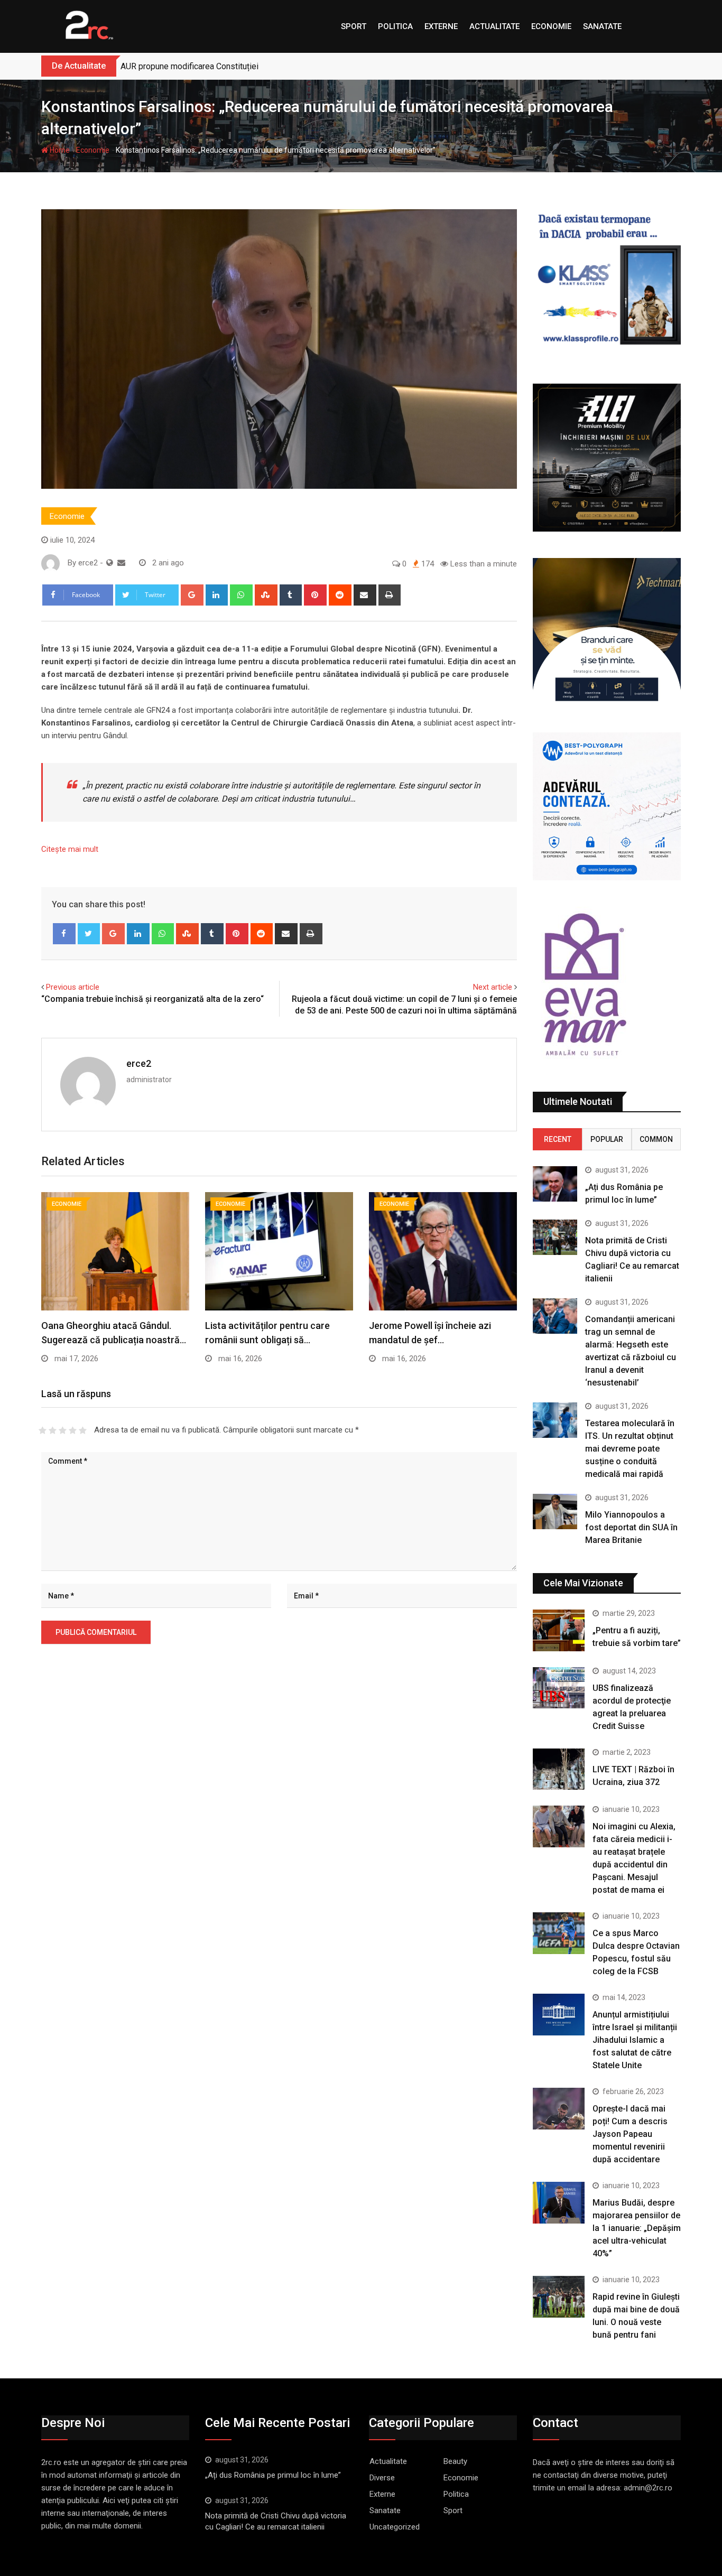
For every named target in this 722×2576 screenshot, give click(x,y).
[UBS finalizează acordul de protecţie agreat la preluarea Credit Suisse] (559, 1688)
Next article (493, 987)
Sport (354, 26)
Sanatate (602, 26)
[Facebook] (64, 934)
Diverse (382, 2478)
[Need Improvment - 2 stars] (53, 1430)
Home (59, 150)
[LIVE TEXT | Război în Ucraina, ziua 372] (559, 1769)
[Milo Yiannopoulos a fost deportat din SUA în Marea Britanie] (555, 1512)
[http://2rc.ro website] (110, 563)
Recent (558, 1139)
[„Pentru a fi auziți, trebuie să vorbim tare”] (559, 1630)
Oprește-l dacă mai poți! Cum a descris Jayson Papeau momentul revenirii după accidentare (630, 2134)
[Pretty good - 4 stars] (73, 1430)
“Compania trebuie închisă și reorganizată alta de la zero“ (152, 999)
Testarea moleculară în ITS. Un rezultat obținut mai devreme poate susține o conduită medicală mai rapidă (630, 1449)
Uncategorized (395, 2527)
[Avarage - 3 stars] (63, 1430)
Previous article (73, 987)
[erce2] (121, 563)
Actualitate (494, 26)
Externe (441, 26)
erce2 (139, 1063)
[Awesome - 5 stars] (83, 1430)
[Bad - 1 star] (43, 1430)
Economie (551, 26)
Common (656, 1139)
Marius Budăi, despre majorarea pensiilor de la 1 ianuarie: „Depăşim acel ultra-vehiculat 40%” (637, 2228)
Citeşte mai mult (70, 849)
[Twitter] (89, 934)
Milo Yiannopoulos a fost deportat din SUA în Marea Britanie (631, 1527)
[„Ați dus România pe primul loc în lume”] (555, 1184)
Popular (607, 1139)
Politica (395, 26)
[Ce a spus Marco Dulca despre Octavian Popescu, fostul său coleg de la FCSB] (559, 1933)
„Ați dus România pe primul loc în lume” (273, 2475)
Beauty (455, 2461)
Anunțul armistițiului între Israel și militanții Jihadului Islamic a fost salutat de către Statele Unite (635, 2040)
